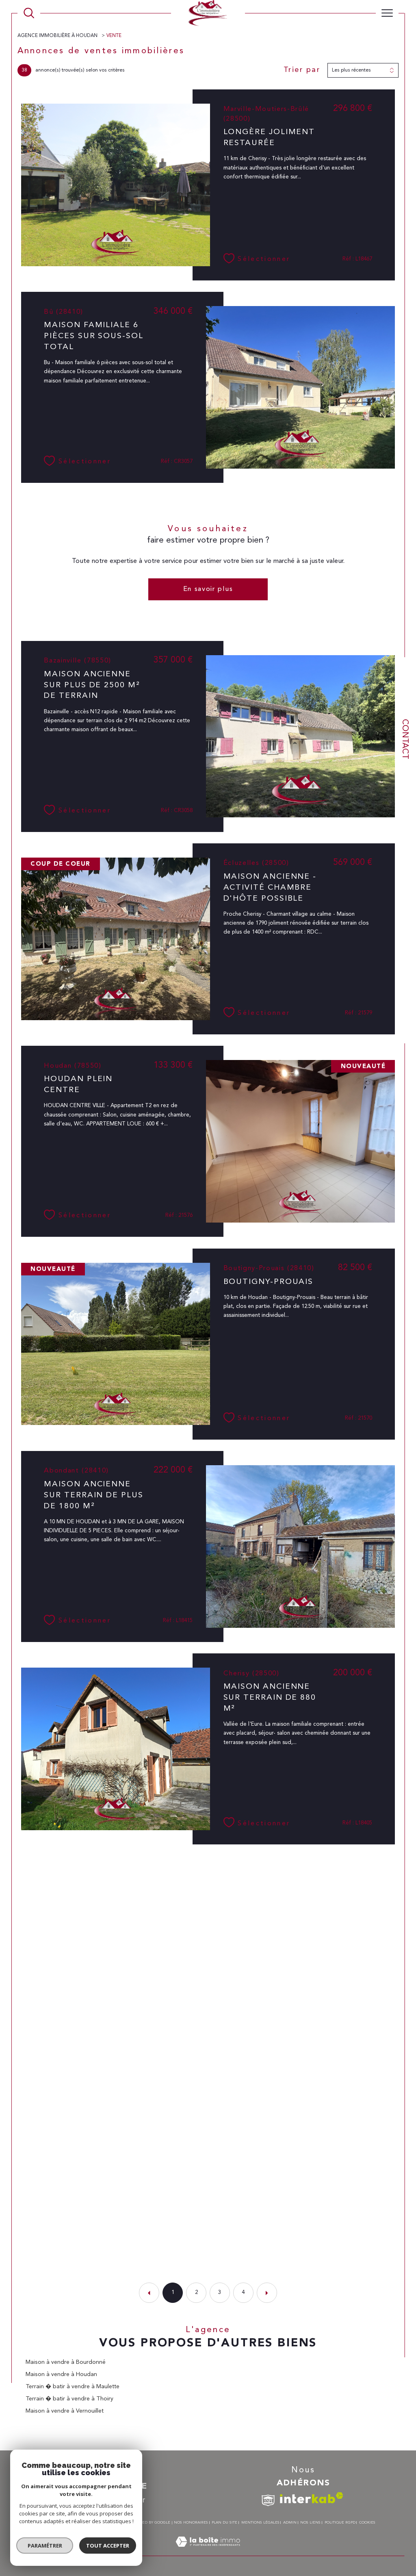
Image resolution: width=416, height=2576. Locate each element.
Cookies (367, 2523)
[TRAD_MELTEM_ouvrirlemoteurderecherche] (29, 13)
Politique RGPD (340, 2523)
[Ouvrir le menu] (387, 13)
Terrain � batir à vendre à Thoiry (69, 2399)
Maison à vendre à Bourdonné (66, 2362)
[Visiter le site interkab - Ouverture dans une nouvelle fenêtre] (312, 2498)
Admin (290, 2523)
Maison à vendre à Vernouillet (65, 2411)
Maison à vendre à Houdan (61, 2374)
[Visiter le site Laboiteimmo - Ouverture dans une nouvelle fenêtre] (208, 2551)
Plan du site (224, 2523)
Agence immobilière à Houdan (58, 36)
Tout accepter (108, 2546)
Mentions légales (260, 2523)
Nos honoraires (191, 2523)
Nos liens (310, 2523)
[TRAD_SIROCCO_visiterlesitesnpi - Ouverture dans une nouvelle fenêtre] (268, 2501)
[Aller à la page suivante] (267, 2293)
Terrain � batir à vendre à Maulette (73, 2387)
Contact (405, 739)
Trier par (302, 70)
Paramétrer (45, 2546)
